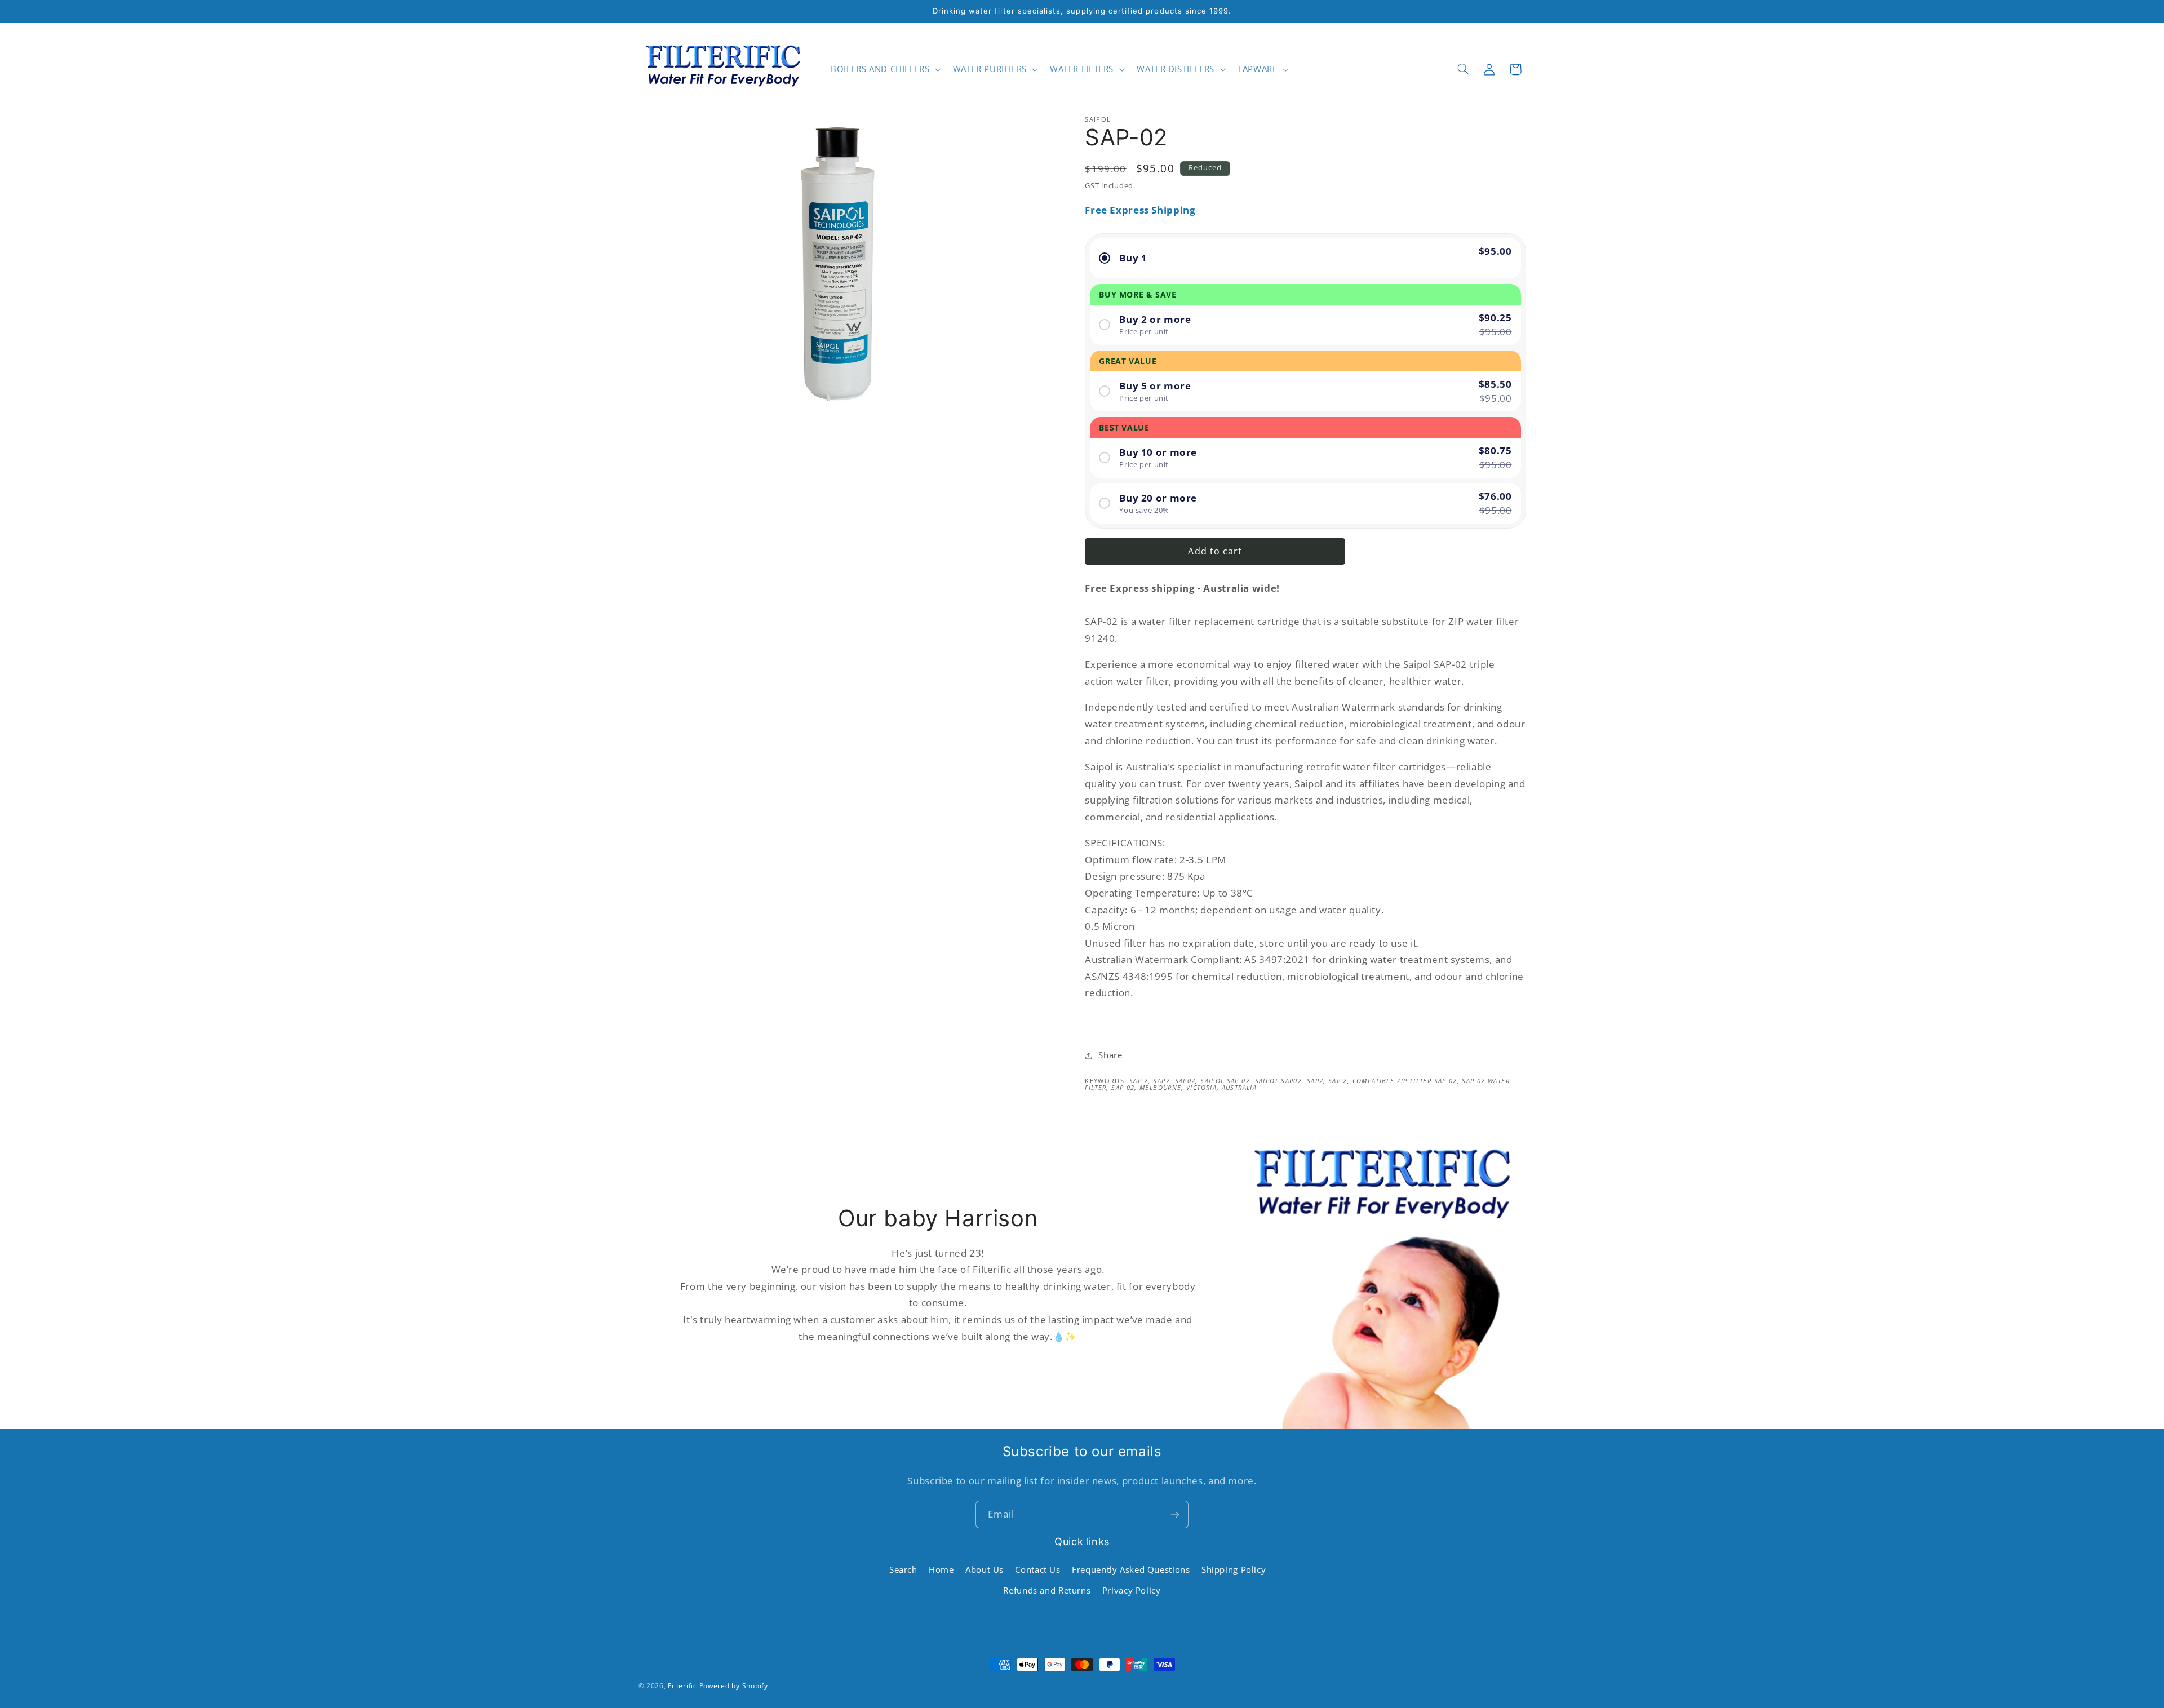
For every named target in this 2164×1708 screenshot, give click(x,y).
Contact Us (1037, 1570)
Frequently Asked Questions (1131, 1570)
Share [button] (1110, 1055)
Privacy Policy (1132, 1590)
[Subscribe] (1175, 1514)
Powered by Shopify (734, 1686)
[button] (884, 69)
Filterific (682, 1686)
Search (903, 1570)
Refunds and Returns (1047, 1590)
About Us (985, 1570)
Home (941, 1570)
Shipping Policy (1234, 1570)
